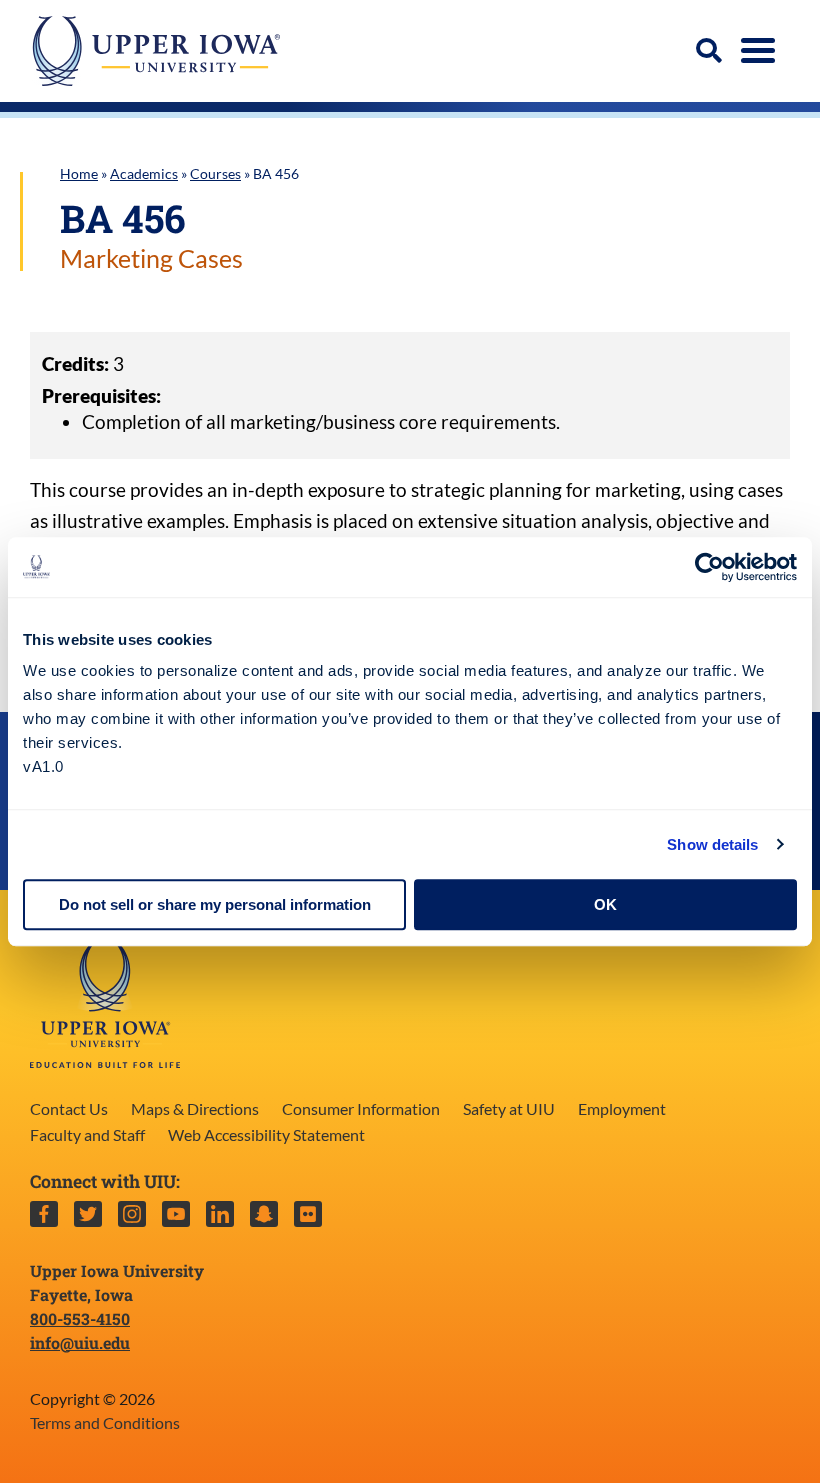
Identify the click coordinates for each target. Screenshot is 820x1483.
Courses (215, 173)
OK (605, 904)
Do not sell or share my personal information (215, 904)
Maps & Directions (195, 1108)
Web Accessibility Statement (266, 1134)
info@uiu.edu (80, 1342)
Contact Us (69, 1108)
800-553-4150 (80, 1318)
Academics (144, 173)
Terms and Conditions (105, 1422)
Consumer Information (361, 1108)
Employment (622, 1108)
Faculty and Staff (87, 1134)
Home (79, 173)
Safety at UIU (509, 1108)
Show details (712, 844)
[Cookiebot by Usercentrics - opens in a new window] (709, 567)
